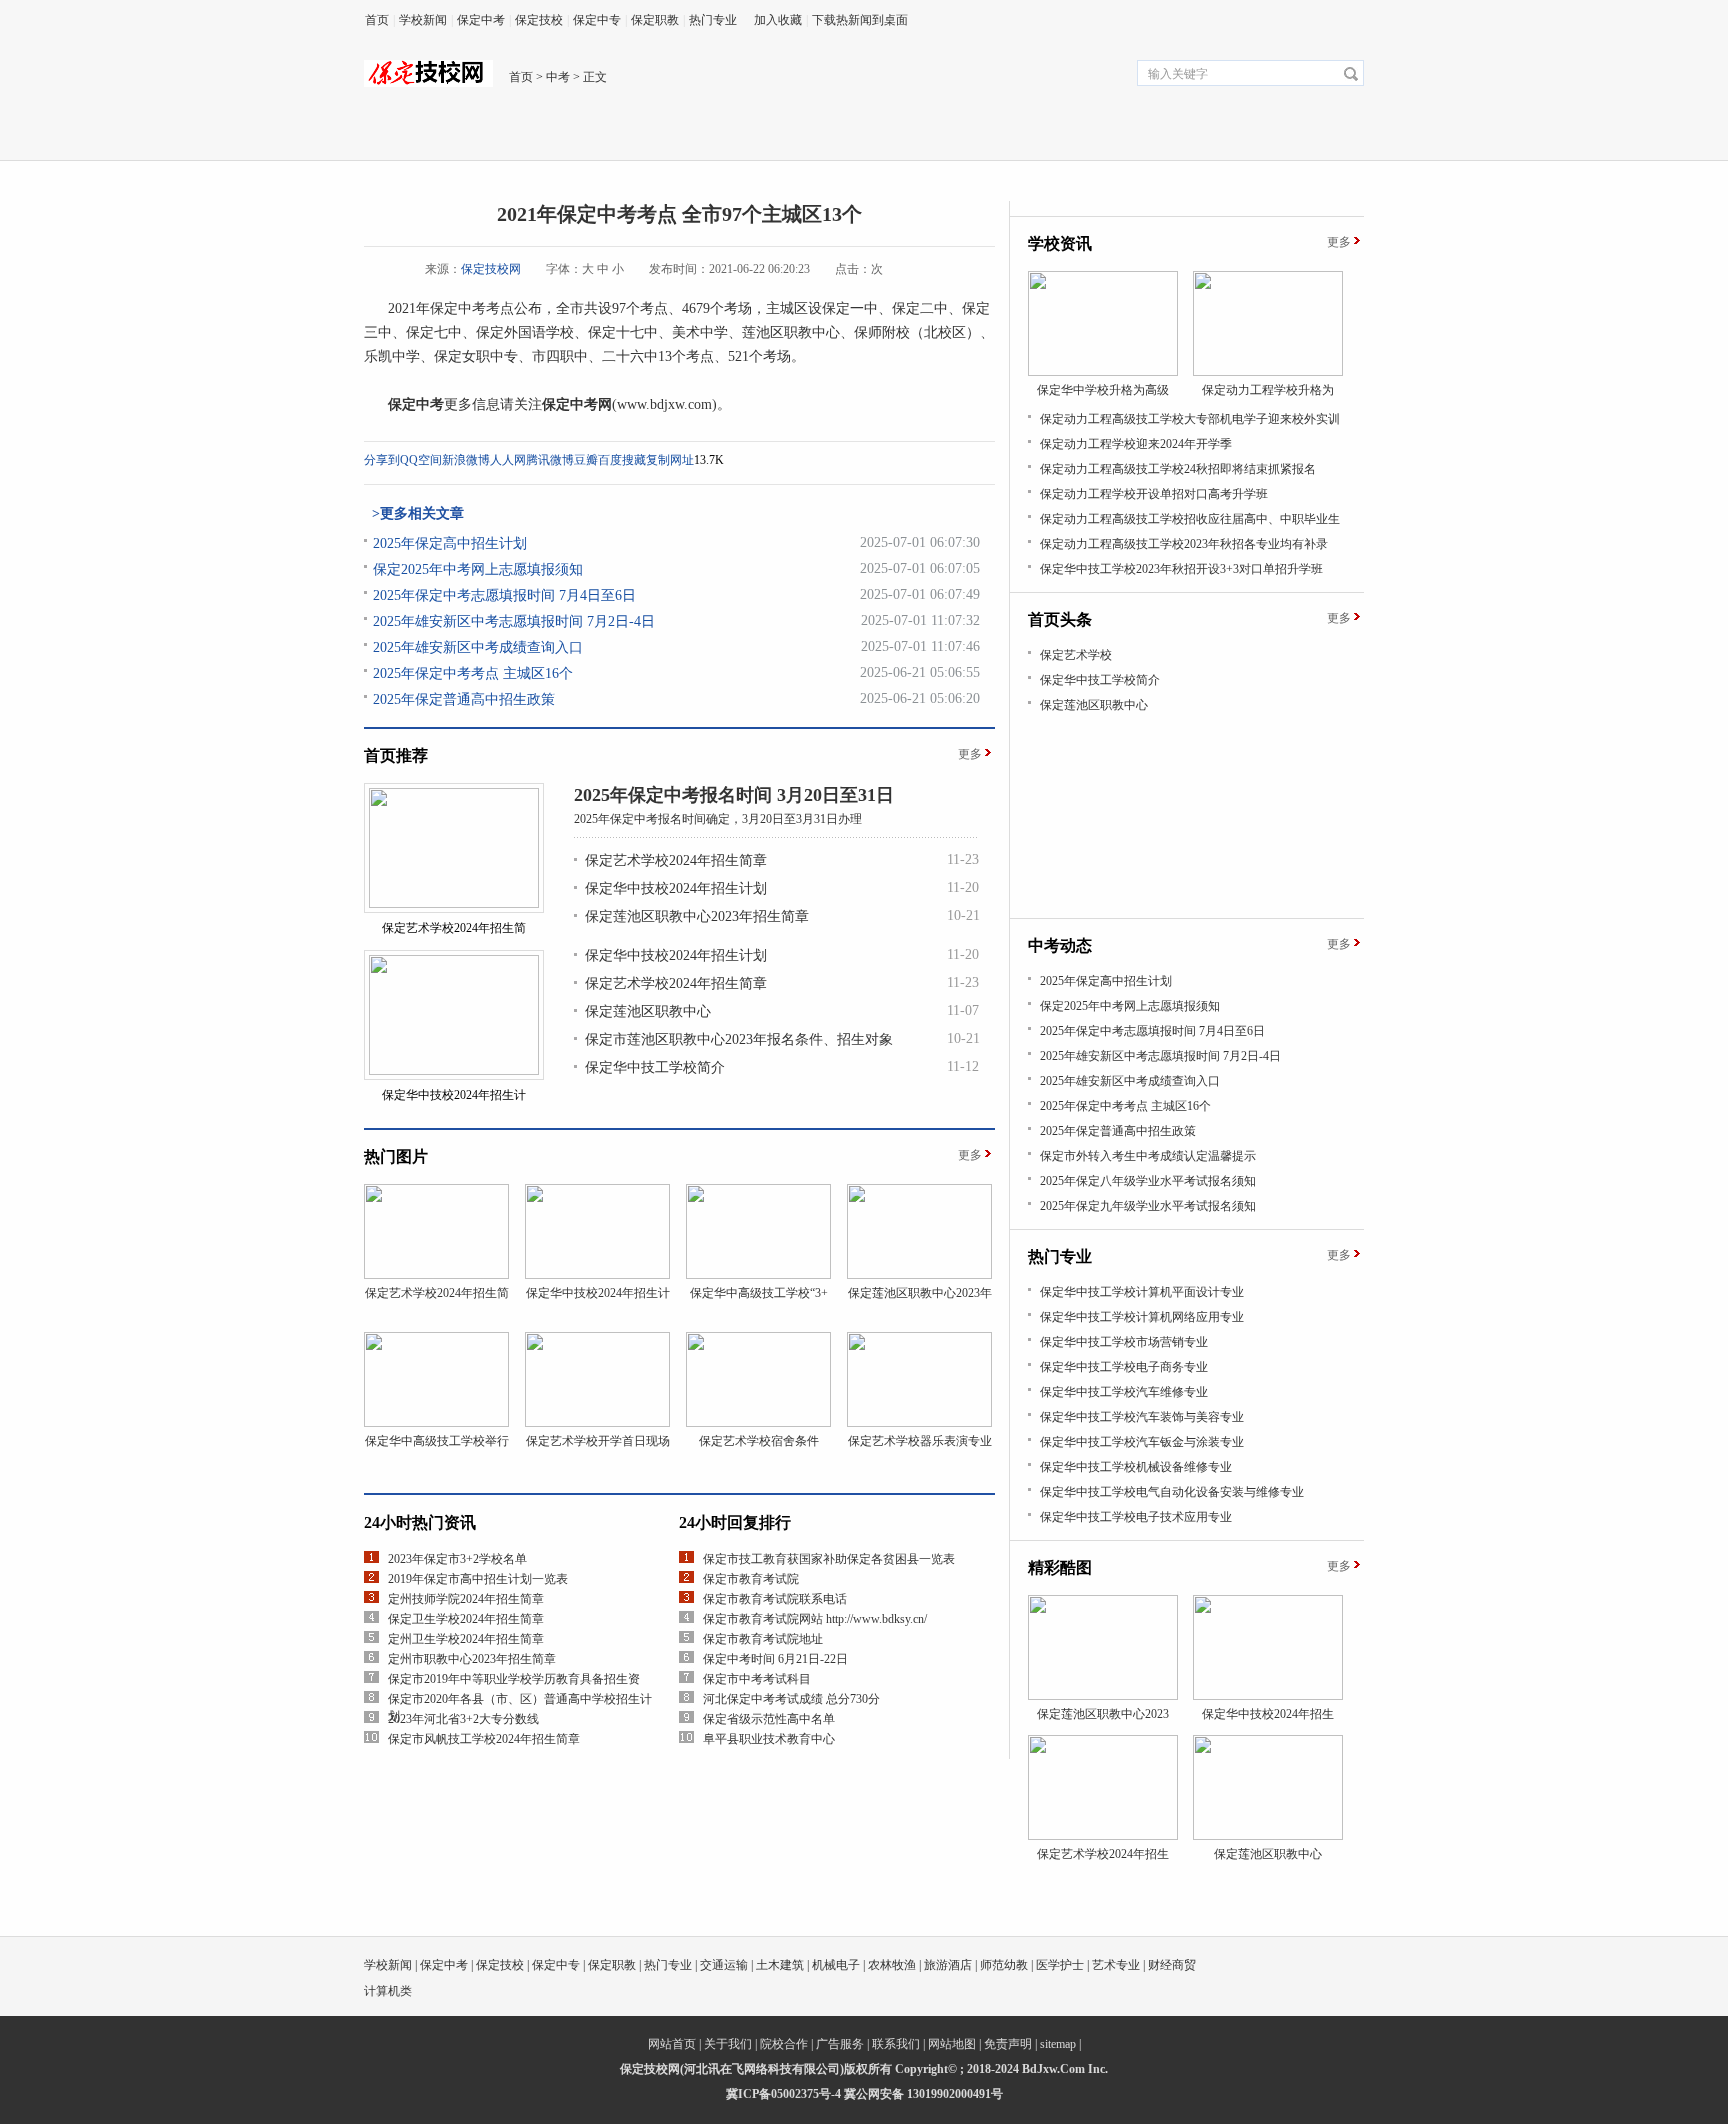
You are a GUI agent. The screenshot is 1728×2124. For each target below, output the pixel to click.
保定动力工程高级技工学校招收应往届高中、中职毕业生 (1190, 519)
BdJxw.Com (1053, 2069)
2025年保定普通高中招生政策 (464, 699)
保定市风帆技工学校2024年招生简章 (484, 1739)
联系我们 (896, 2044)
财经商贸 (1172, 1965)
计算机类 (388, 1991)
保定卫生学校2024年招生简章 (466, 1619)
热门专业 (713, 20)
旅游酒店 (948, 1965)
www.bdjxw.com (664, 404)
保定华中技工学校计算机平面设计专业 (1142, 1292)
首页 (377, 20)
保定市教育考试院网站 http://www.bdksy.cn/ (815, 1619)
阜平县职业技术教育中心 (769, 1739)
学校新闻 (423, 20)
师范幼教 (1004, 1965)
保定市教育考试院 (751, 1579)
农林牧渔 (892, 1965)
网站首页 (672, 2044)
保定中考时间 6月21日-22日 (775, 1659)
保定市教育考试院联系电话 (775, 1599)
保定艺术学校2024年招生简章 (676, 860)
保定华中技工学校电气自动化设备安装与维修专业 (1172, 1492)
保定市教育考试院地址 (763, 1639)
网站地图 (952, 2044)
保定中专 (597, 20)
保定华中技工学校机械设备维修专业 (1136, 1467)
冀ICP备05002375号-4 (783, 2094)
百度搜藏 (622, 460)
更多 (970, 754)
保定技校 (539, 20)
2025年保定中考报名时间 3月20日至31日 (734, 795)
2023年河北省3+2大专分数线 (463, 1719)
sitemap (1058, 2044)
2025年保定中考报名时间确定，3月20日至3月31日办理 (718, 819)
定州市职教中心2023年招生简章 (472, 1659)
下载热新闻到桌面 (860, 20)
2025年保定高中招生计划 (450, 543)
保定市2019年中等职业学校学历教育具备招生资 (514, 1679)
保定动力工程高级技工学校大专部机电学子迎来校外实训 (1190, 419)
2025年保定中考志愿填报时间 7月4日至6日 (504, 595)
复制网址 (670, 460)
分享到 (382, 460)
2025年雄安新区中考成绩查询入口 (478, 647)
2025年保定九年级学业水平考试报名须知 (1148, 1206)
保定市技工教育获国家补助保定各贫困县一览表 (829, 1559)
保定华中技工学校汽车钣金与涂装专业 (1142, 1442)
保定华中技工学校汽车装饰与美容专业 (1142, 1417)
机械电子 (836, 1965)
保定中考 (481, 20)
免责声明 (1008, 2044)
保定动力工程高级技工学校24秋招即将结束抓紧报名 (1178, 469)
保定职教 (655, 20)
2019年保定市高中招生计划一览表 (478, 1579)
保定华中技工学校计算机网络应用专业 (1142, 1317)
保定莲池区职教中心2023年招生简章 (697, 916)
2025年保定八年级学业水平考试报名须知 (1148, 1181)
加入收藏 (778, 20)
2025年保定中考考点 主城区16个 (473, 673)
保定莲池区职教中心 (648, 1011)
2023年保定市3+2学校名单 (457, 1559)
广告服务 (840, 2044)
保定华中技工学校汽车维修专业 (1124, 1392)
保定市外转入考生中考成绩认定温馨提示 (1148, 1156)
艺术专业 (1116, 1965)
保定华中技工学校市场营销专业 (1124, 1342)
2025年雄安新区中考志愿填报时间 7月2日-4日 (514, 621)
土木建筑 (780, 1965)
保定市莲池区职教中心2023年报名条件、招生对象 (739, 1039)
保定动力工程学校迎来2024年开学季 (1136, 444)
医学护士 (1060, 1965)
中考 (558, 77)
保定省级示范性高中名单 (769, 1719)
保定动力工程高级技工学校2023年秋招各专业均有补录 (1184, 544)
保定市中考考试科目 (757, 1679)
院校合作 (784, 2044)
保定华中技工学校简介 (655, 1067)
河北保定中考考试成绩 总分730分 (791, 1699)
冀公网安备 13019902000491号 (923, 2094)
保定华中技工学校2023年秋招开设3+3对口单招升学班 (1181, 569)
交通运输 (724, 1965)
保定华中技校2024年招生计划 (676, 888)
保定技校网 (491, 269)
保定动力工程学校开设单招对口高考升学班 (1154, 494)
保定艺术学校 (1076, 655)
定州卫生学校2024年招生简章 (466, 1639)
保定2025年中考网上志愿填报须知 (478, 569)
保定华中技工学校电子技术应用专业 (1136, 1517)
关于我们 (728, 2044)
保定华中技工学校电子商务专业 (1124, 1367)
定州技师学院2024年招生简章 (466, 1599)
